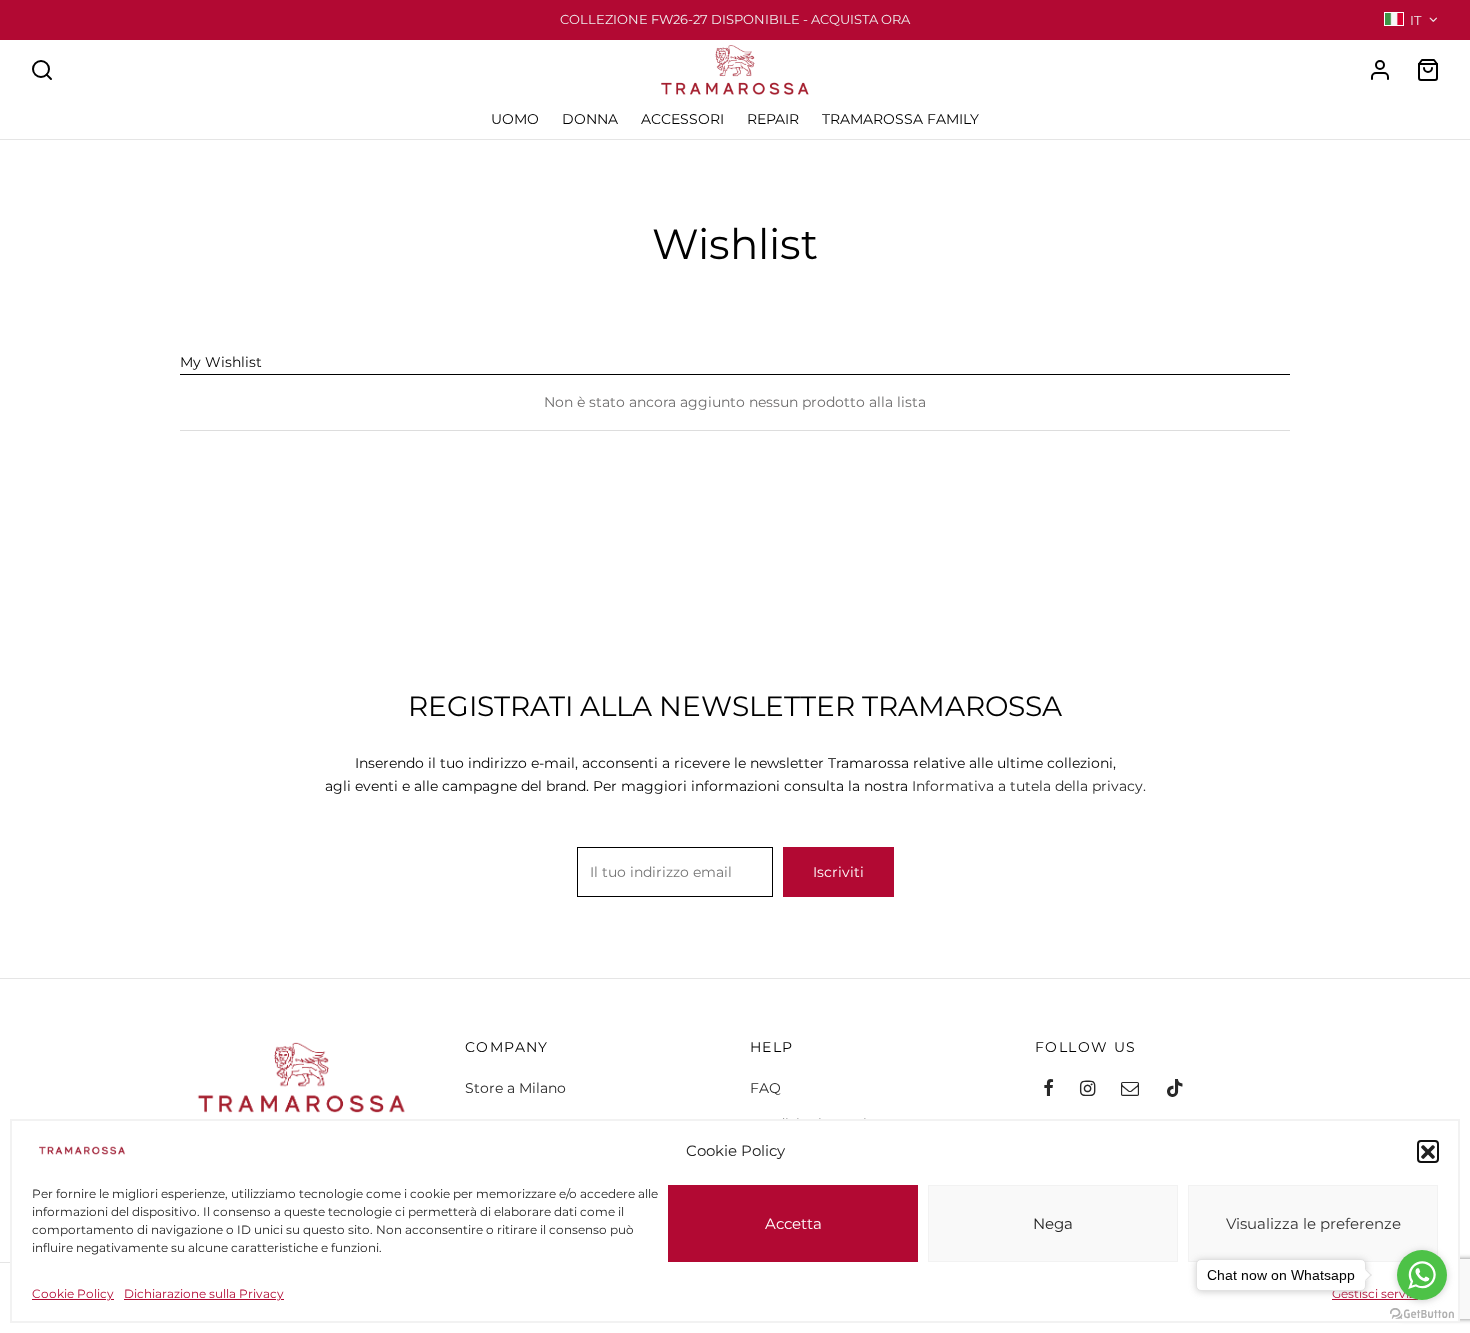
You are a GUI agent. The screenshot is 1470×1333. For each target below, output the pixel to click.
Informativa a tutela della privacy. (1029, 786)
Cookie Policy (73, 1293)
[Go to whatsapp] (1422, 1275)
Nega (1053, 1223)
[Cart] (1428, 70)
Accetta (793, 1223)
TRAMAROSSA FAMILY (900, 119)
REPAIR (773, 119)
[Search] (42, 70)
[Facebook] (1048, 1090)
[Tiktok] (1175, 1090)
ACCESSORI (682, 119)
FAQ (765, 1088)
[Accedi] (1380, 70)
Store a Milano (515, 1088)
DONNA (590, 119)
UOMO (515, 119)
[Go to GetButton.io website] (1422, 1313)
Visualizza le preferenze (1313, 1223)
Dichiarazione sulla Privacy (204, 1293)
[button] (1428, 1151)
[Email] (1130, 1090)
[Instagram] (1087, 1090)
